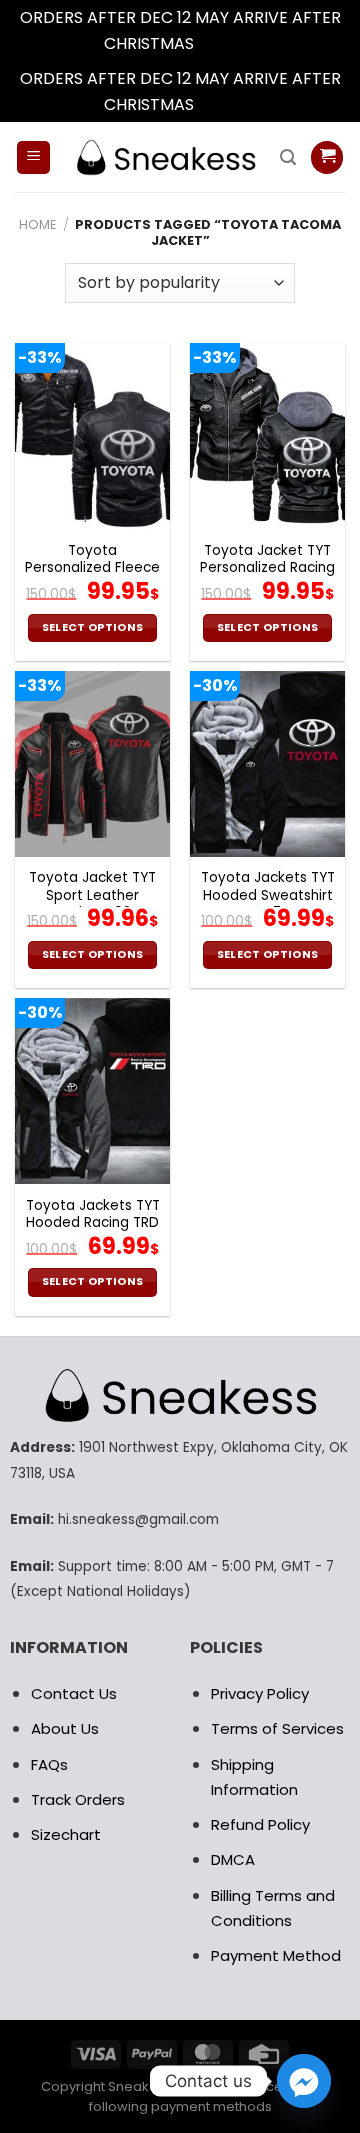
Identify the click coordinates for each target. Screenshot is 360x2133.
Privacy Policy (260, 1693)
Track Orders (78, 1799)
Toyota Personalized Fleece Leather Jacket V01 (92, 568)
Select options (93, 627)
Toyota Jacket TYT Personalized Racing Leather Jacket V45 (267, 568)
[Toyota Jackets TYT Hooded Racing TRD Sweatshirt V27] (92, 1091)
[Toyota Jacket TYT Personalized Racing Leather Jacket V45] (267, 436)
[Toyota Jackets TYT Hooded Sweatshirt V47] (267, 764)
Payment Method (276, 1955)
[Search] (288, 157)
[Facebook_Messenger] (304, 2081)
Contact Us (74, 1693)
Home (37, 224)
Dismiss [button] (227, 43)
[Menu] (33, 157)
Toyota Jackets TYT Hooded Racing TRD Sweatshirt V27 (93, 1223)
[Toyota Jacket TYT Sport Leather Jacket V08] (92, 764)
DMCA (233, 1859)
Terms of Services (277, 1728)
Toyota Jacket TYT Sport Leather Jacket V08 (92, 895)
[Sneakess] (165, 157)
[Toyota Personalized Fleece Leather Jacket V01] (92, 436)
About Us (65, 1728)
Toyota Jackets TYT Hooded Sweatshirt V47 (268, 895)
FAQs (49, 1764)
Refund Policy (260, 1824)
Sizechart (66, 1834)
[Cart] (327, 157)
